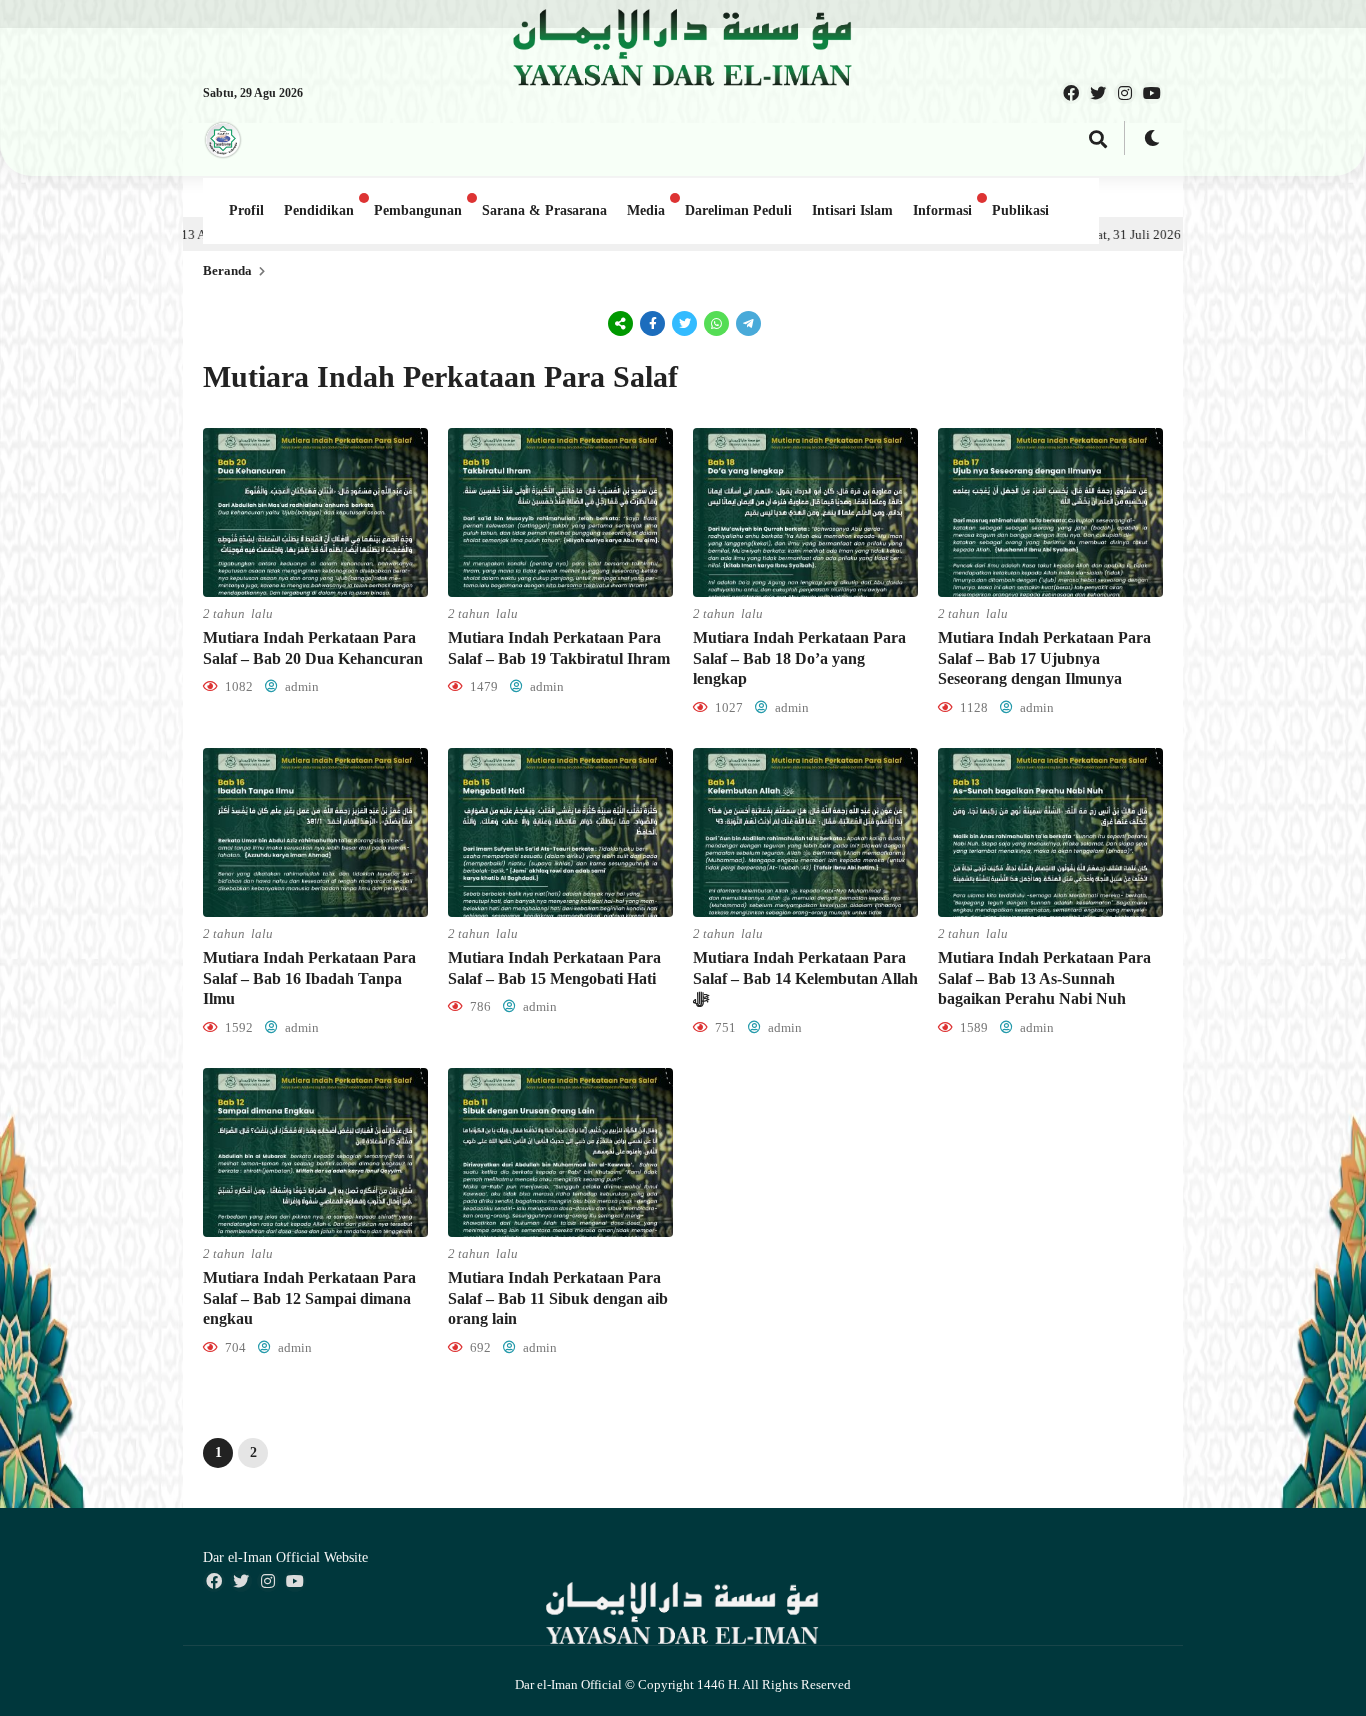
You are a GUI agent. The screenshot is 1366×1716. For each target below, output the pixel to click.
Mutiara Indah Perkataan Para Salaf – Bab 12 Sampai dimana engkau (309, 1298)
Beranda (227, 270)
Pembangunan (418, 210)
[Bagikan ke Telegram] (747, 323)
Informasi (942, 210)
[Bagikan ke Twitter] (685, 323)
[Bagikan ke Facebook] (653, 323)
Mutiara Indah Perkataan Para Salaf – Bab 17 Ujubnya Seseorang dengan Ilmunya (1044, 658)
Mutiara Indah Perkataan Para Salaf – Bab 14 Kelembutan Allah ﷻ (805, 978)
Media (646, 210)
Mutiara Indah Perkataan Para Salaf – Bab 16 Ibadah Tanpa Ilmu (309, 978)
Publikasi (1020, 210)
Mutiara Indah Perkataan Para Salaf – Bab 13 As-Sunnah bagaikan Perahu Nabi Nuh (1044, 978)
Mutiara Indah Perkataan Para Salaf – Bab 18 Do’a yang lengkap (799, 658)
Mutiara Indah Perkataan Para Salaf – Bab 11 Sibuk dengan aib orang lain (558, 1298)
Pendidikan (319, 210)
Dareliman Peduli (738, 210)
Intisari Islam (852, 210)
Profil (246, 210)
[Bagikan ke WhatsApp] (717, 323)
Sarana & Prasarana (544, 210)
